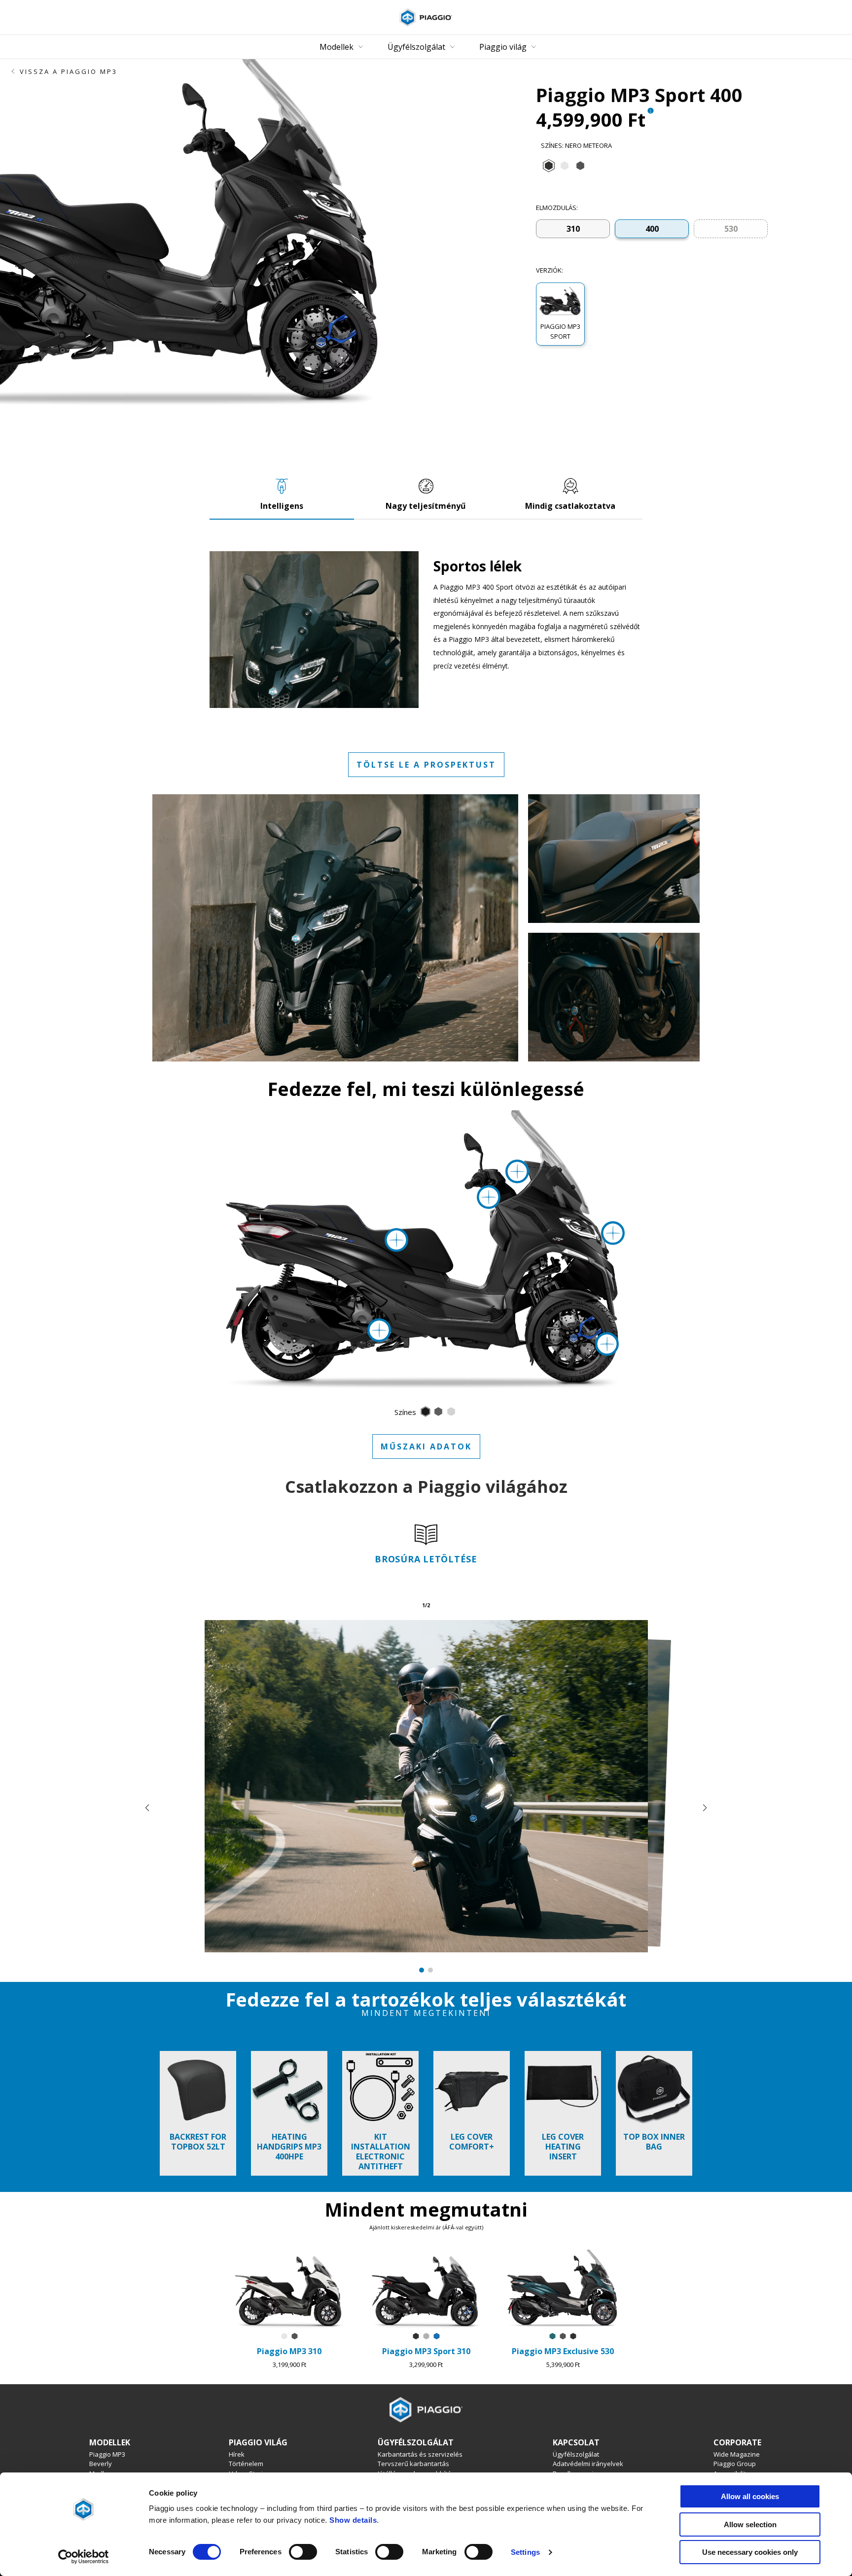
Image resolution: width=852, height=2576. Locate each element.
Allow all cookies (750, 2496)
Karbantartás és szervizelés (420, 2454)
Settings (525, 2552)
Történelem (246, 2464)
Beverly (101, 2464)
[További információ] (517, 1171)
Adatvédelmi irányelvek (588, 2464)
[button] (560, 314)
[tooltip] (650, 112)
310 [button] (573, 229)
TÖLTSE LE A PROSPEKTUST (426, 765)
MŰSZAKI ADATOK (426, 1447)
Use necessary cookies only (750, 2552)
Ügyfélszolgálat (576, 2454)
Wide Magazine (737, 2454)
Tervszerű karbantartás (413, 2464)
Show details (353, 2520)
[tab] (549, 166)
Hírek (237, 2454)
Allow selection (750, 2524)
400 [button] (652, 229)
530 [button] (731, 229)
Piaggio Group (735, 2464)
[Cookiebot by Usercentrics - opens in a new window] (84, 2557)
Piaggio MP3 (107, 2454)
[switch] (303, 2552)
